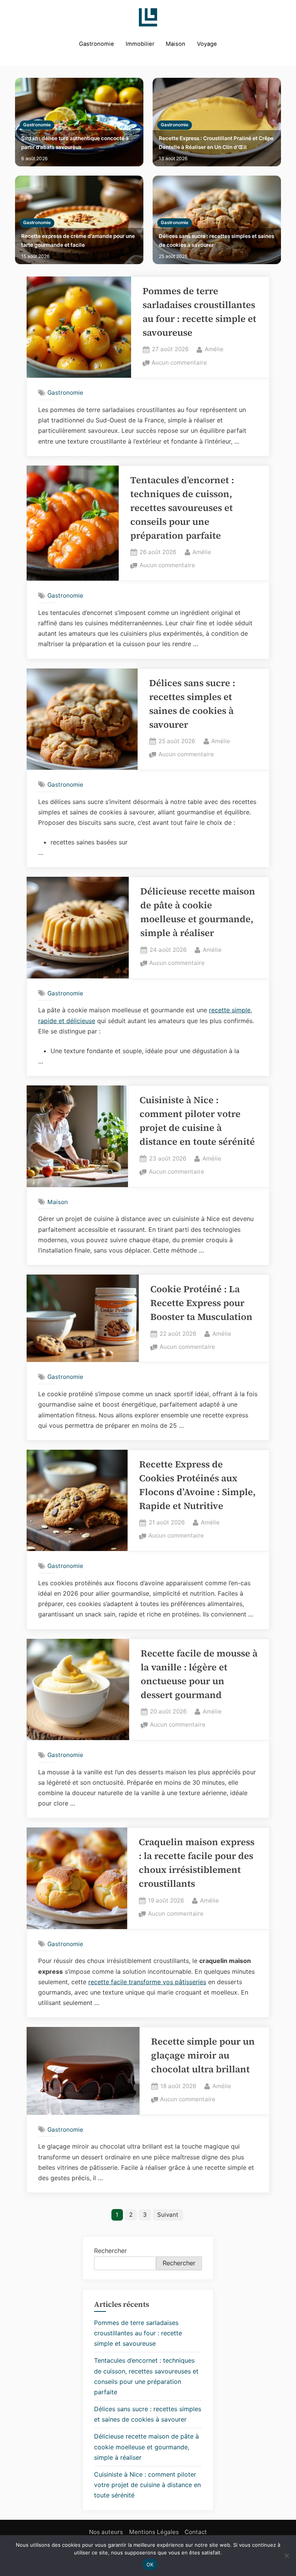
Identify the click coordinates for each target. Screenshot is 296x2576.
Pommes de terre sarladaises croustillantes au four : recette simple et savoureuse (138, 2333)
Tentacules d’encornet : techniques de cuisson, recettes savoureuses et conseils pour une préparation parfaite (182, 508)
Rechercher (110, 2251)
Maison (176, 44)
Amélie (214, 349)
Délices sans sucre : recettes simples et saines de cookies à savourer (216, 240)
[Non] (286, 2556)
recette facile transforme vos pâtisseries (147, 1982)
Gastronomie (97, 44)
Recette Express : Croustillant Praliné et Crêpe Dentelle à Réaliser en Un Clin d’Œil (216, 143)
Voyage (207, 44)
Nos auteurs (106, 2532)
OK (150, 2564)
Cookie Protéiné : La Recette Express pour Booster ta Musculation (201, 1303)
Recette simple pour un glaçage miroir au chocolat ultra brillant (203, 2055)
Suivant (168, 2215)
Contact (196, 2532)
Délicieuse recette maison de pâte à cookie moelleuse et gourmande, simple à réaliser (146, 2447)
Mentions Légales (154, 2532)
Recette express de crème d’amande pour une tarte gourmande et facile (78, 240)
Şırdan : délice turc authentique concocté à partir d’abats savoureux (75, 143)
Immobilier (140, 44)
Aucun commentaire (179, 363)
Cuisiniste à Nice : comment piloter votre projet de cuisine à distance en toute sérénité (147, 2485)
